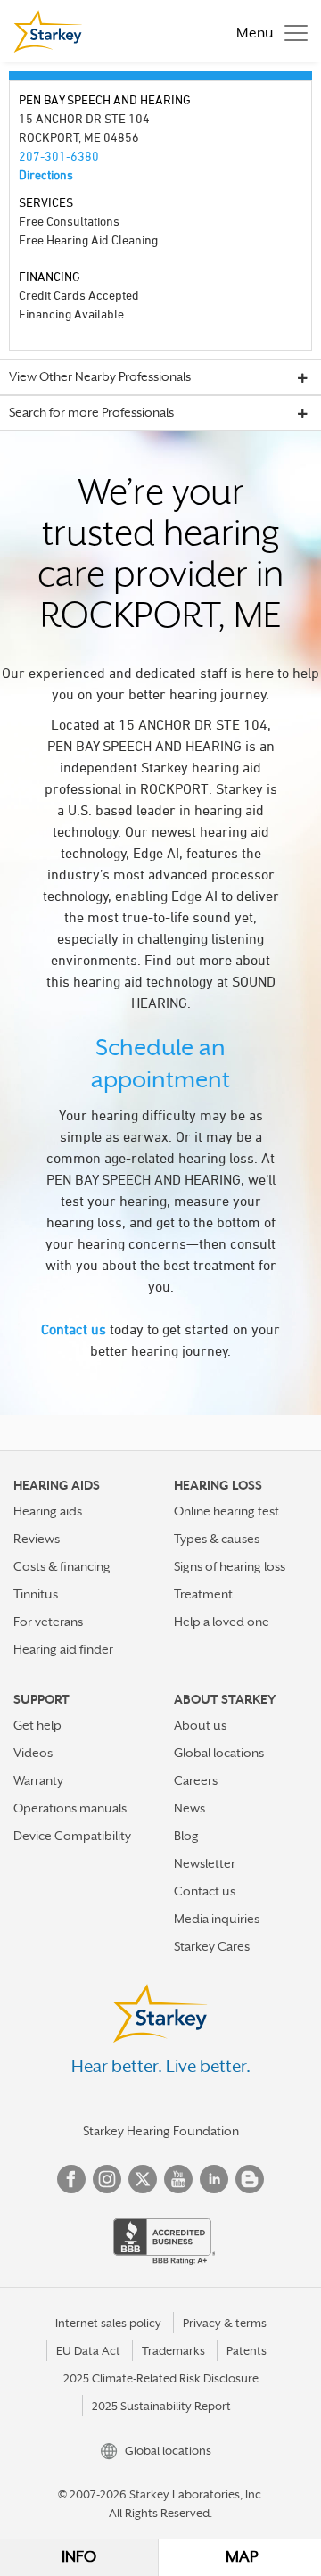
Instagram (107, 2179)
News (189, 1808)
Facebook (71, 2179)
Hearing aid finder (63, 1649)
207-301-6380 (59, 156)
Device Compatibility (72, 1836)
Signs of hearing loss (230, 1566)
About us (200, 1725)
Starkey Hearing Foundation (161, 2131)
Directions (46, 174)
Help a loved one (222, 1622)
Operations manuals (70, 1808)
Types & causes (217, 1539)
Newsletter (205, 1863)
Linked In (214, 2179)
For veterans (48, 1622)
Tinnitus (36, 1594)
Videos (33, 1753)
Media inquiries (217, 1919)
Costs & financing (62, 1566)
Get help (37, 1725)
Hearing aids (48, 1511)
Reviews (37, 1539)
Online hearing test (226, 1511)
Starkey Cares (212, 1946)
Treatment (203, 1594)
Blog (186, 1836)
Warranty (38, 1780)
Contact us (74, 1329)
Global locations (219, 1753)
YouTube (178, 2179)
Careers (196, 1780)
